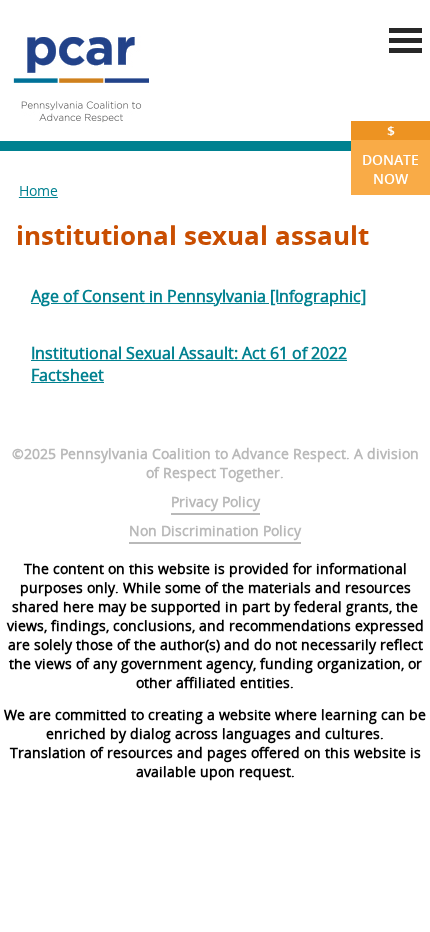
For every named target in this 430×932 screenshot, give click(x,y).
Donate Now (390, 154)
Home (38, 190)
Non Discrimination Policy (215, 530)
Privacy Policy (215, 501)
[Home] (81, 130)
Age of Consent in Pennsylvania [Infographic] (198, 296)
